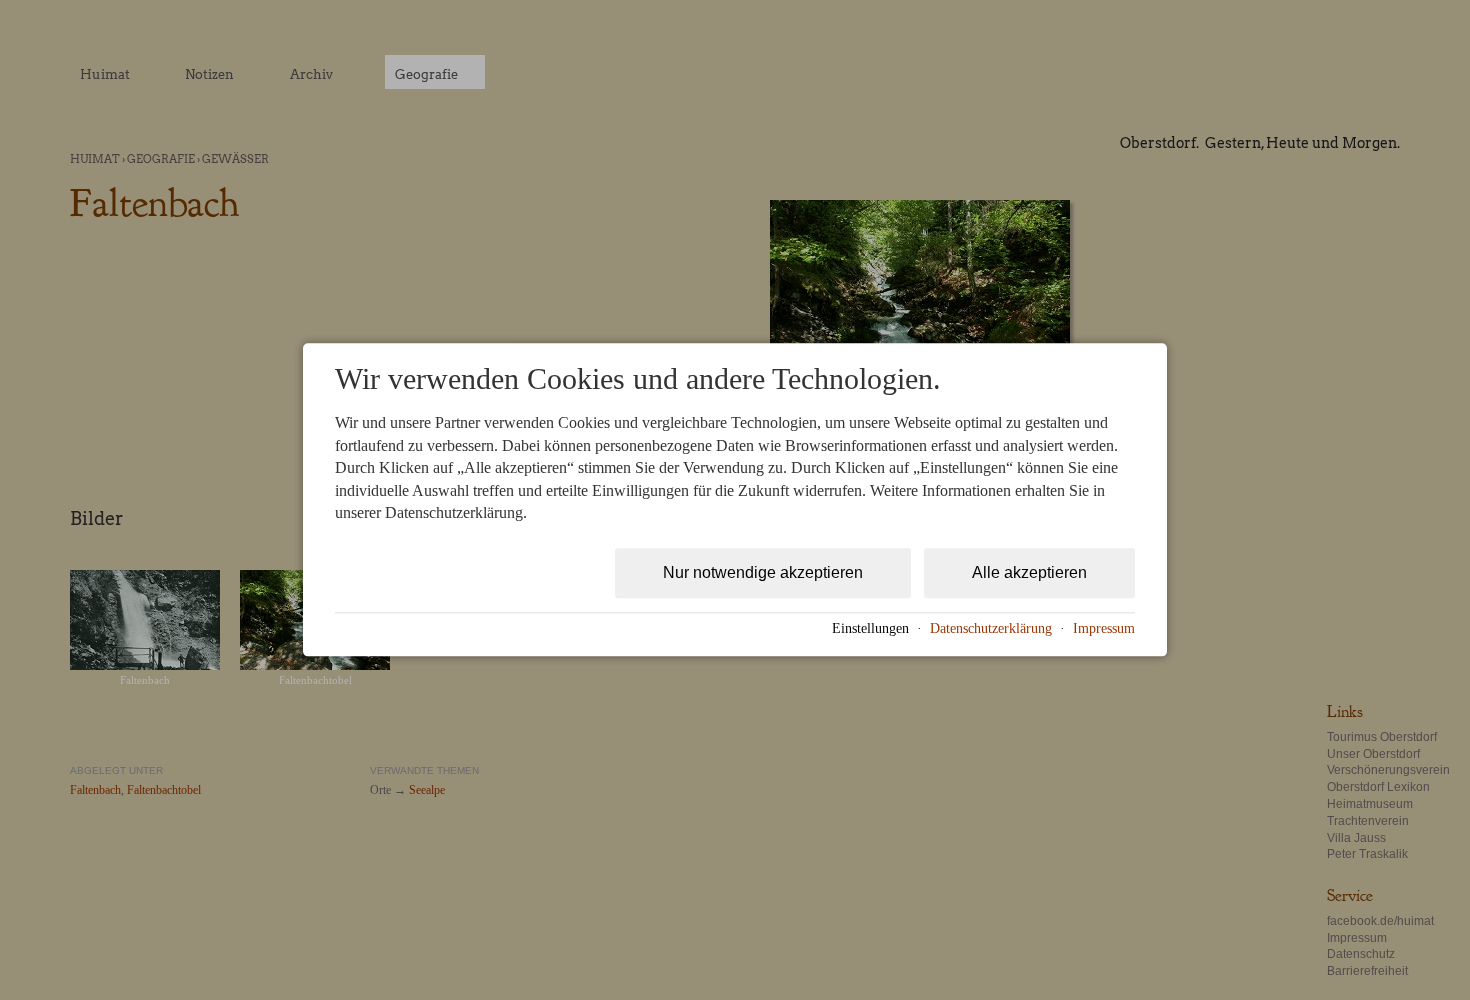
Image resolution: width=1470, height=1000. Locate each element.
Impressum (1104, 628)
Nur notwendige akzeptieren (763, 573)
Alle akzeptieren (1029, 573)
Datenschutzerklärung (991, 628)
